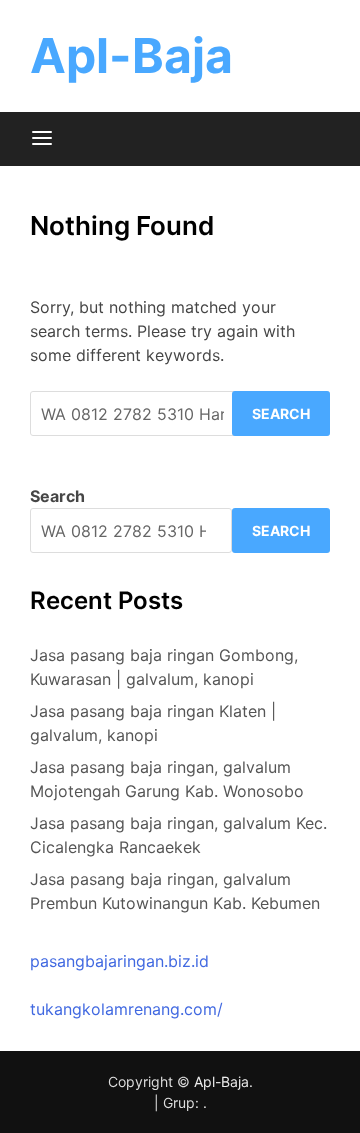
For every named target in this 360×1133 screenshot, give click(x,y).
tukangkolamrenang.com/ (126, 1009)
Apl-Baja (131, 55)
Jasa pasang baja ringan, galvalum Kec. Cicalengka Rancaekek (178, 835)
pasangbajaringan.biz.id (119, 961)
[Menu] (42, 139)
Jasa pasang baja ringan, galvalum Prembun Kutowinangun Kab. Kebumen (175, 891)
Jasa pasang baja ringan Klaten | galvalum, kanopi (153, 723)
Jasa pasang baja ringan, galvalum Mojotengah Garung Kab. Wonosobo (167, 779)
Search (57, 496)
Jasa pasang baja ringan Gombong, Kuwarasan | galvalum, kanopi (164, 667)
